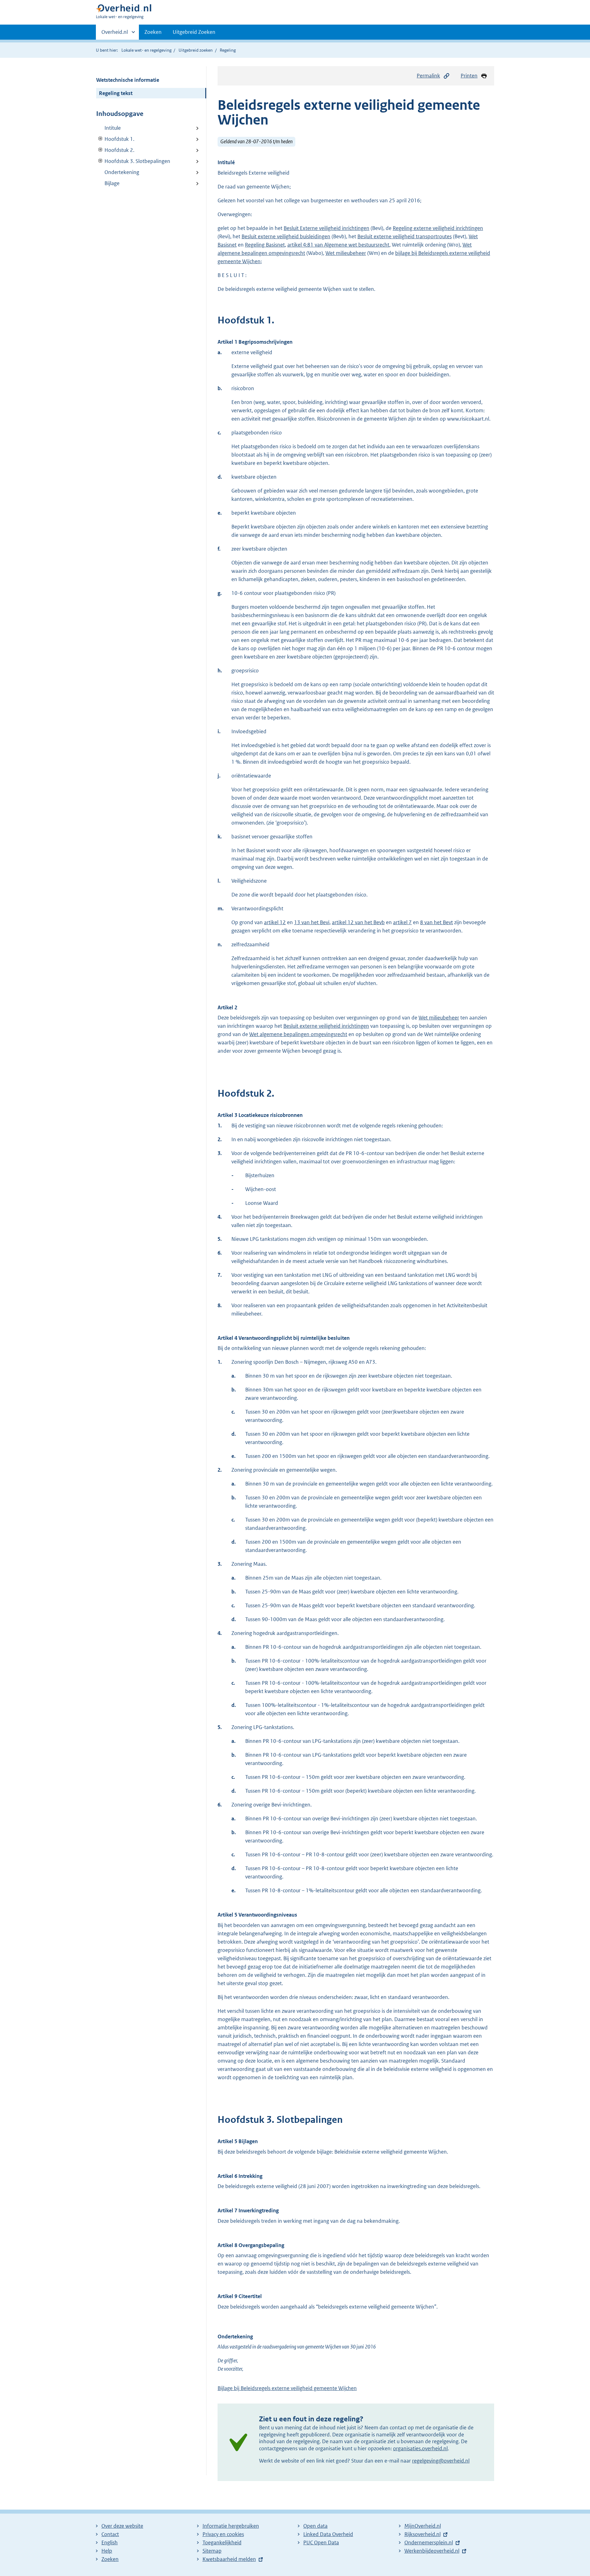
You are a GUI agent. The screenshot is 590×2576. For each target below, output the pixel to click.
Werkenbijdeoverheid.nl (432, 2551)
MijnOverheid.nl (423, 2526)
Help (107, 2551)
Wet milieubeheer (346, 253)
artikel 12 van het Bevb (358, 922)
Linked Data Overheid (328, 2534)
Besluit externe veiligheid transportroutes (405, 236)
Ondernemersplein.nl (429, 2542)
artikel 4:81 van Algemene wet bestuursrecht (338, 245)
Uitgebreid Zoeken (194, 32)
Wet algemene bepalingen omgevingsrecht (298, 1034)
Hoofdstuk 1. (115, 139)
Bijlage (112, 183)
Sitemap (212, 2551)
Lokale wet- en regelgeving (146, 50)
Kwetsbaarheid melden (229, 2559)
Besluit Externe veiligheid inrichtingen (326, 228)
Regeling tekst (116, 93)
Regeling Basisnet (265, 245)
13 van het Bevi (312, 922)
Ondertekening (122, 172)
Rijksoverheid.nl (423, 2534)
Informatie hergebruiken (231, 2526)
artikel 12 (275, 922)
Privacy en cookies (223, 2534)
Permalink (428, 76)
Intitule (113, 128)
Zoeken (153, 32)
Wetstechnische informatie (128, 80)
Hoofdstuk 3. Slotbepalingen (133, 161)
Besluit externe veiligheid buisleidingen (286, 236)
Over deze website (122, 2526)
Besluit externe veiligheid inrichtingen (326, 1026)
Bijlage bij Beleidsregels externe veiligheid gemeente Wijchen (287, 2388)
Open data (315, 2526)
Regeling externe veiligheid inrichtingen (438, 228)
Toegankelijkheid (222, 2542)
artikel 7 (402, 922)
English (110, 2542)
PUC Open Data (321, 2542)
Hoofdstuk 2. (115, 150)
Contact (110, 2534)
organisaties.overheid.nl (420, 2448)
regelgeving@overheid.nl (441, 2461)
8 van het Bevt (437, 922)
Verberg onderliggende (101, 139)
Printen (469, 76)
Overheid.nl (115, 34)
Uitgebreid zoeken (196, 50)
